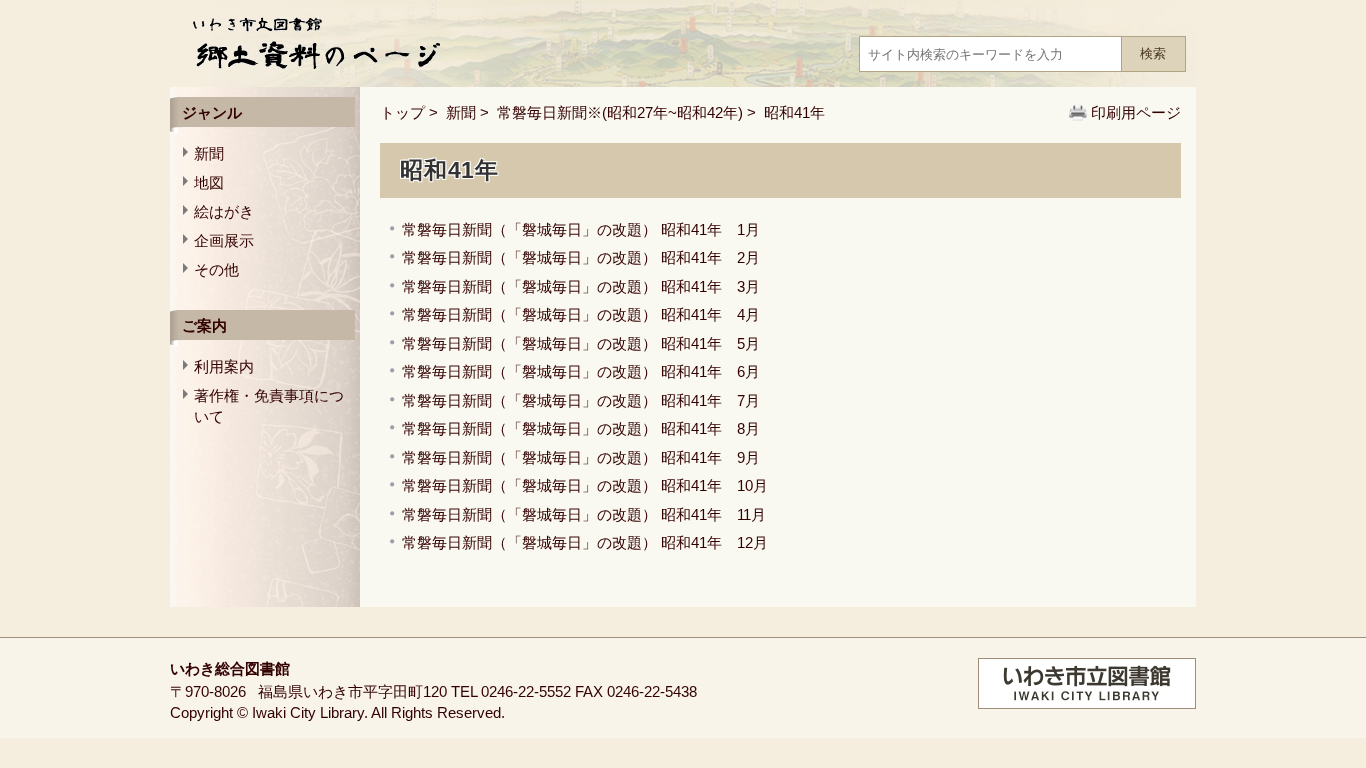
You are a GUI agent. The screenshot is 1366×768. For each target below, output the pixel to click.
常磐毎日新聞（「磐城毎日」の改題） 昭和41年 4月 (581, 314)
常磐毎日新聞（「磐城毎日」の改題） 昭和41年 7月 (581, 400)
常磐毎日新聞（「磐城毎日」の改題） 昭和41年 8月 (581, 428)
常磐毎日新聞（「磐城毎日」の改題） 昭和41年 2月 (581, 257)
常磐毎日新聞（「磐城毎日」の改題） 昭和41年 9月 (581, 457)
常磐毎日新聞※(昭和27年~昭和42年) (620, 112)
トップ (402, 112)
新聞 (461, 112)
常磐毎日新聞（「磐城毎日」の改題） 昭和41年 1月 (581, 229)
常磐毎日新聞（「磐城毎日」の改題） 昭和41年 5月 (581, 343)
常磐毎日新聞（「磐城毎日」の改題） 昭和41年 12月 (585, 542)
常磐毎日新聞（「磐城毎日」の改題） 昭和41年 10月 (585, 485)
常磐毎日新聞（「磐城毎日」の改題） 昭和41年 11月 (584, 514)
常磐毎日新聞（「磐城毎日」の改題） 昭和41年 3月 (581, 286)
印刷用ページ (1136, 112)
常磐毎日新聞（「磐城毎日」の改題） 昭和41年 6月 (581, 371)
